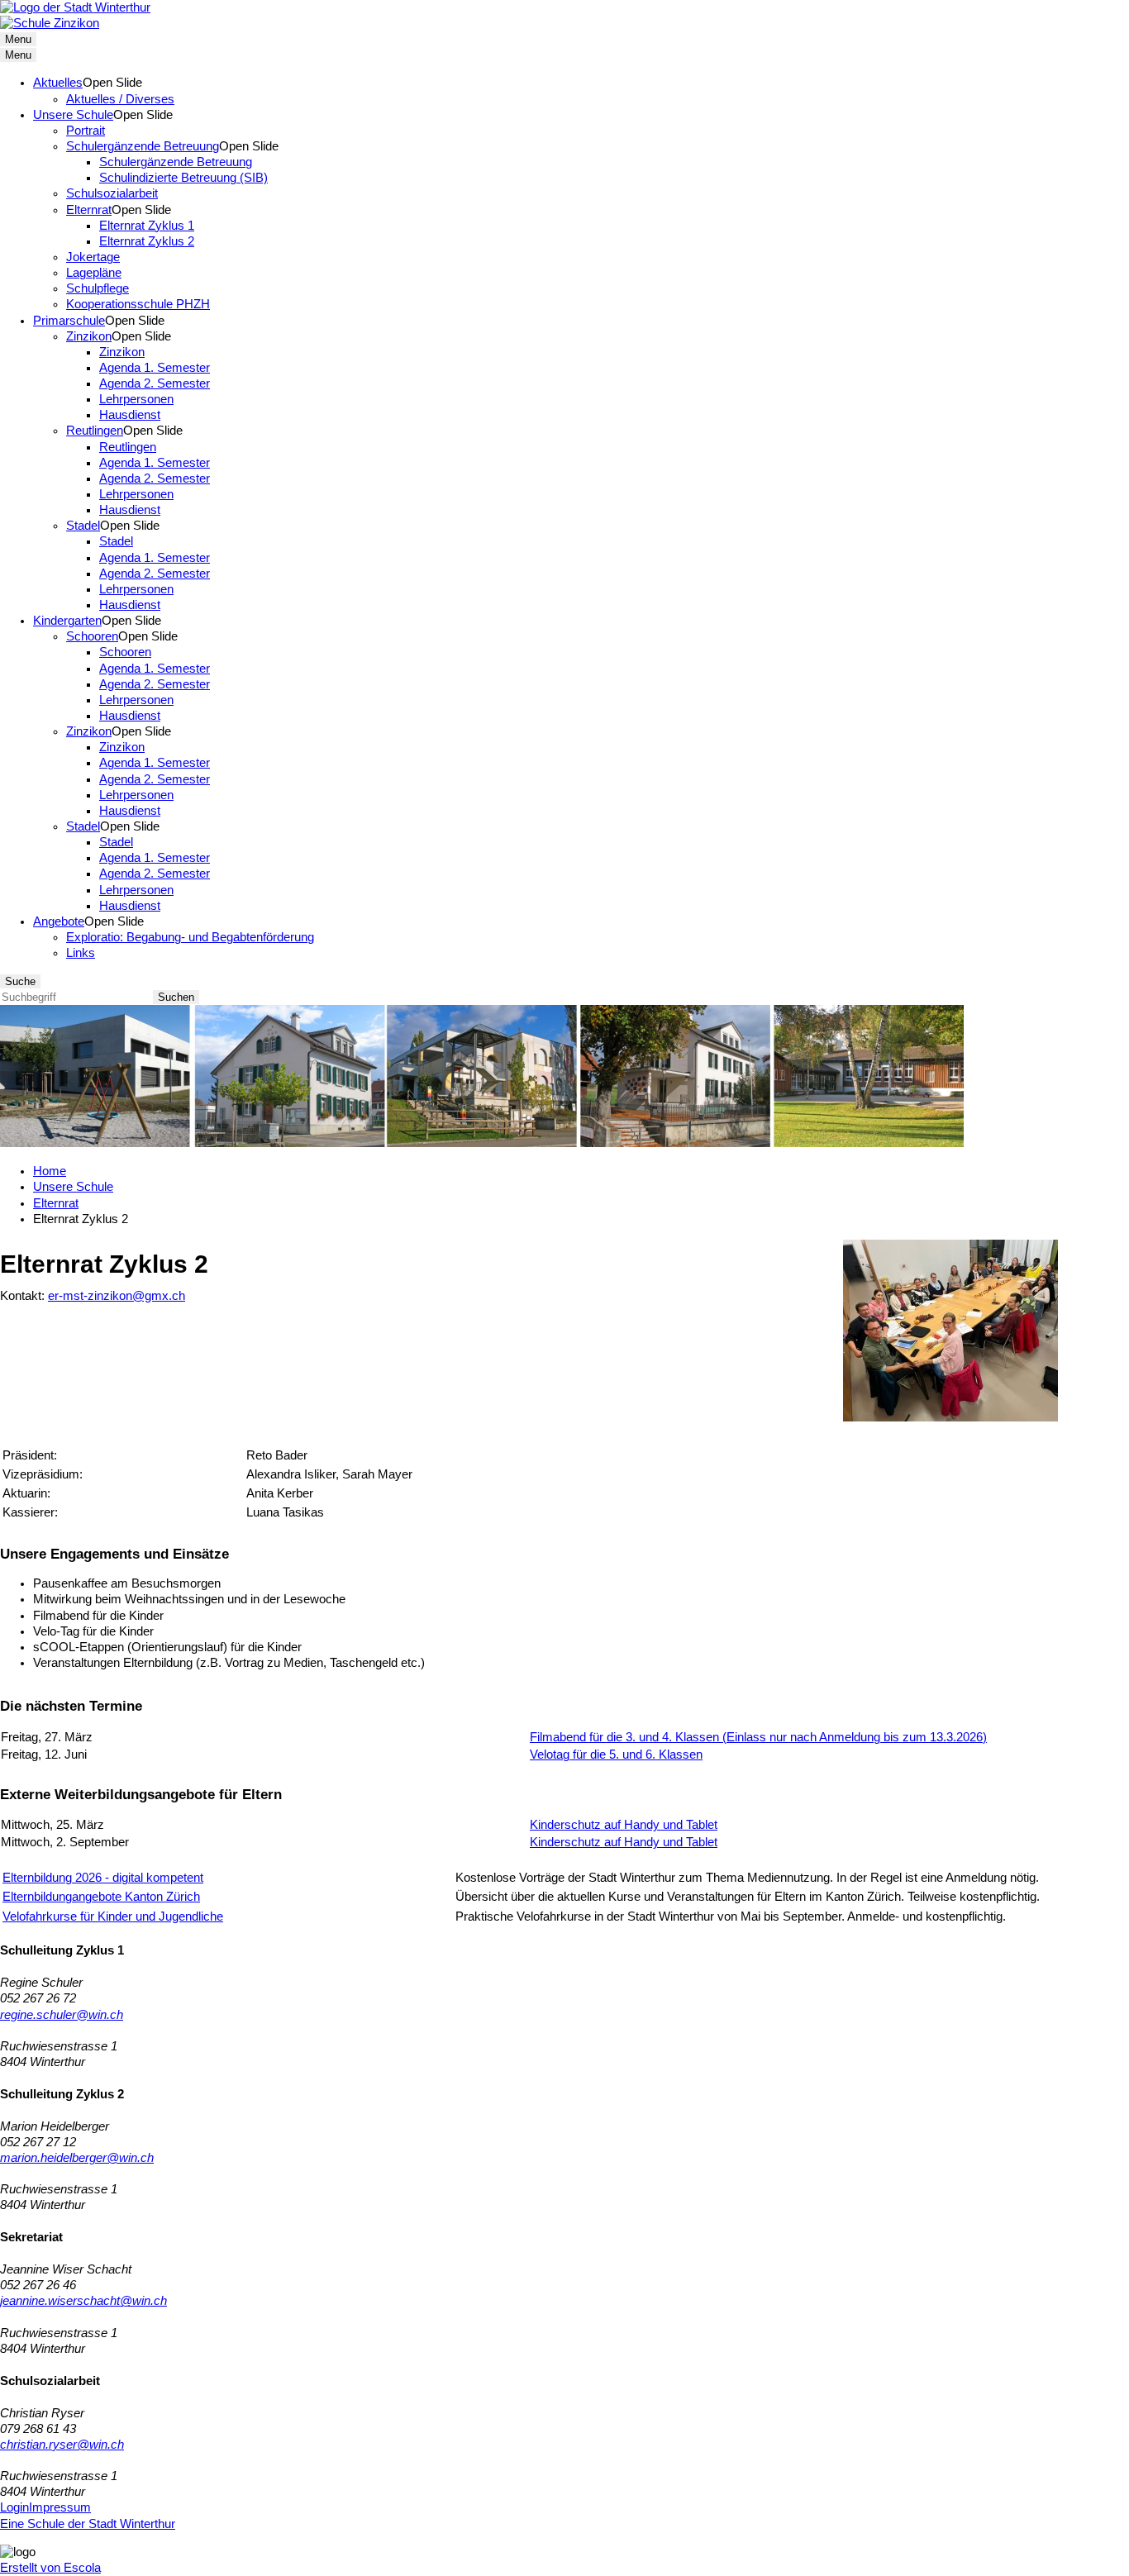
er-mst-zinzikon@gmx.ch (117, 1296)
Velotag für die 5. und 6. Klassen (616, 1755)
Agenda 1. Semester (155, 368)
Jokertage (93, 257)
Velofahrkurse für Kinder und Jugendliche (113, 1917)
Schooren (92, 636)
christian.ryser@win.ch (62, 2445)
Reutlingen (95, 431)
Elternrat (89, 210)
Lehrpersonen (136, 399)
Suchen (176, 997)
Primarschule (69, 321)
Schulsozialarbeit (112, 193)
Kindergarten (67, 621)
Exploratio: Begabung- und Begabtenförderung (190, 937)
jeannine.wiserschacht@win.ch (83, 2301)
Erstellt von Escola (50, 2568)
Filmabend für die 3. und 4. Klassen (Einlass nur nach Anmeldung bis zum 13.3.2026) (758, 1737)
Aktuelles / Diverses (120, 99)
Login (14, 2507)
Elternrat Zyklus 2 (147, 241)
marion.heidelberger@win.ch (77, 2158)
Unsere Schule (73, 115)
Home (50, 1171)
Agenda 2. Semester (155, 383)
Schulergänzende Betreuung (143, 146)
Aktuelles (58, 83)
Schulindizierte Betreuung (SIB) (183, 178)
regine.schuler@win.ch (62, 2015)
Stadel (83, 526)
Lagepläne (94, 273)
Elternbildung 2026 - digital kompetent (103, 1878)
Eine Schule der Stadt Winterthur (88, 2524)
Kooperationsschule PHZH (138, 304)
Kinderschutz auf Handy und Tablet (624, 1825)
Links (81, 953)
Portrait (86, 131)
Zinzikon (89, 336)
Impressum (60, 2507)
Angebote (59, 921)
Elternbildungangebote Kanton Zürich (101, 1897)
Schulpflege (98, 288)
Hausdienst (130, 415)
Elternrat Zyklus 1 (147, 226)
